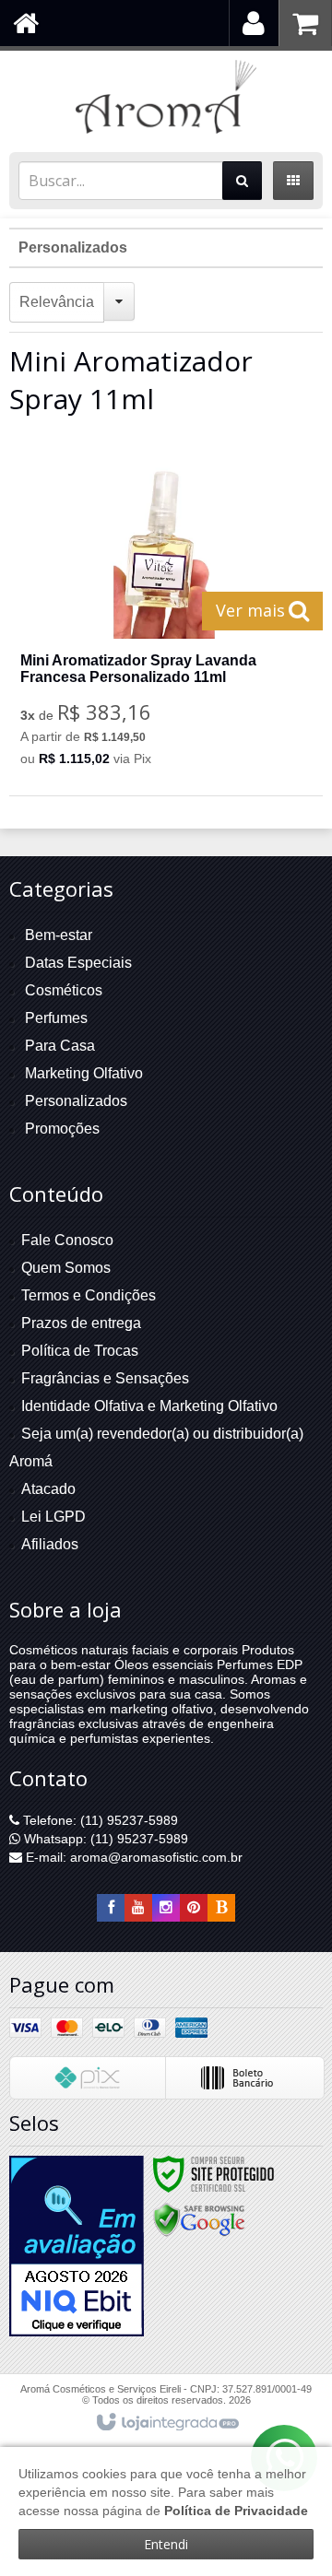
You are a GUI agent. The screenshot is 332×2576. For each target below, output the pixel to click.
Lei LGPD (53, 1517)
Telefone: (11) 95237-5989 (99, 1820)
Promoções (62, 1129)
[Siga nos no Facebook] (111, 1908)
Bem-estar (59, 935)
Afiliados (50, 1544)
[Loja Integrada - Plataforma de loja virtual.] (166, 2423)
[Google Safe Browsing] (199, 2219)
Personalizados (73, 247)
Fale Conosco (67, 1240)
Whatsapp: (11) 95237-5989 (104, 1839)
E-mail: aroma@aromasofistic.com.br (132, 1857)
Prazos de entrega (81, 1323)
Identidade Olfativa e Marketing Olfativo (149, 1406)
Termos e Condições (89, 1295)
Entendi (166, 2544)
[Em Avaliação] (77, 2246)
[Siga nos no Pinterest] (194, 1908)
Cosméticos (64, 990)
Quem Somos (66, 1268)
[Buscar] (242, 181)
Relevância (57, 302)
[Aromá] (166, 97)
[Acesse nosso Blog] (221, 1908)
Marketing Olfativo (84, 1073)
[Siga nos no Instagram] (166, 1908)
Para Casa (60, 1046)
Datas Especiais (78, 963)
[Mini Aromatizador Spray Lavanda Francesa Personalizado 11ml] (165, 616)
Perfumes (56, 1018)
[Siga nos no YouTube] (138, 1908)
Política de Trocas (80, 1351)
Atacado (48, 1489)
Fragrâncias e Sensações (105, 1378)
